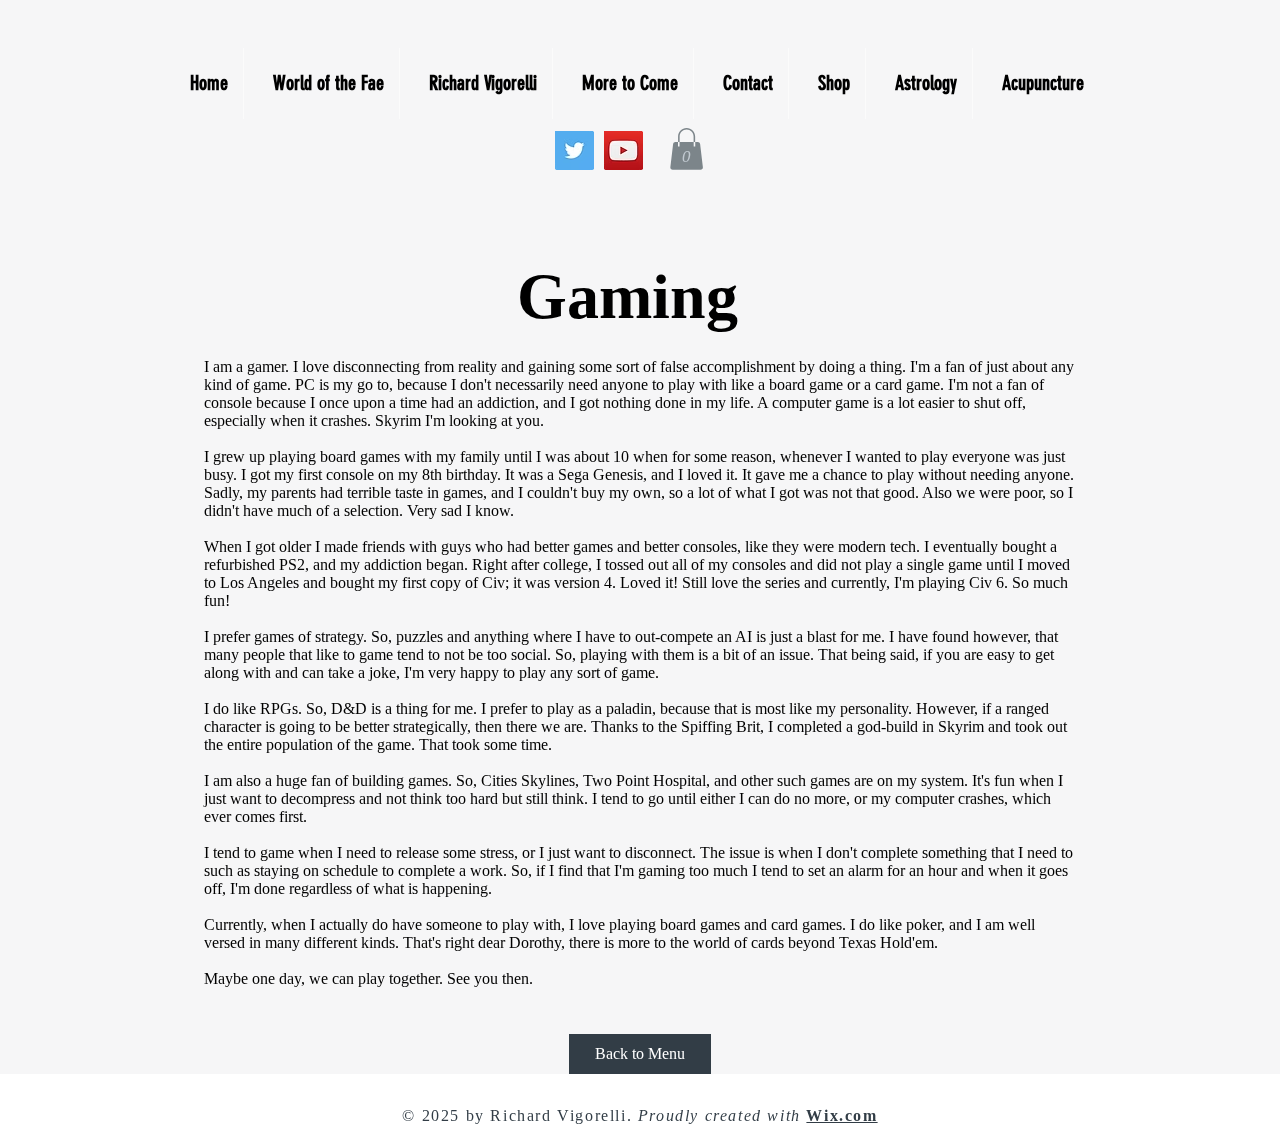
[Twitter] (574, 150)
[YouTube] (623, 150)
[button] (686, 149)
